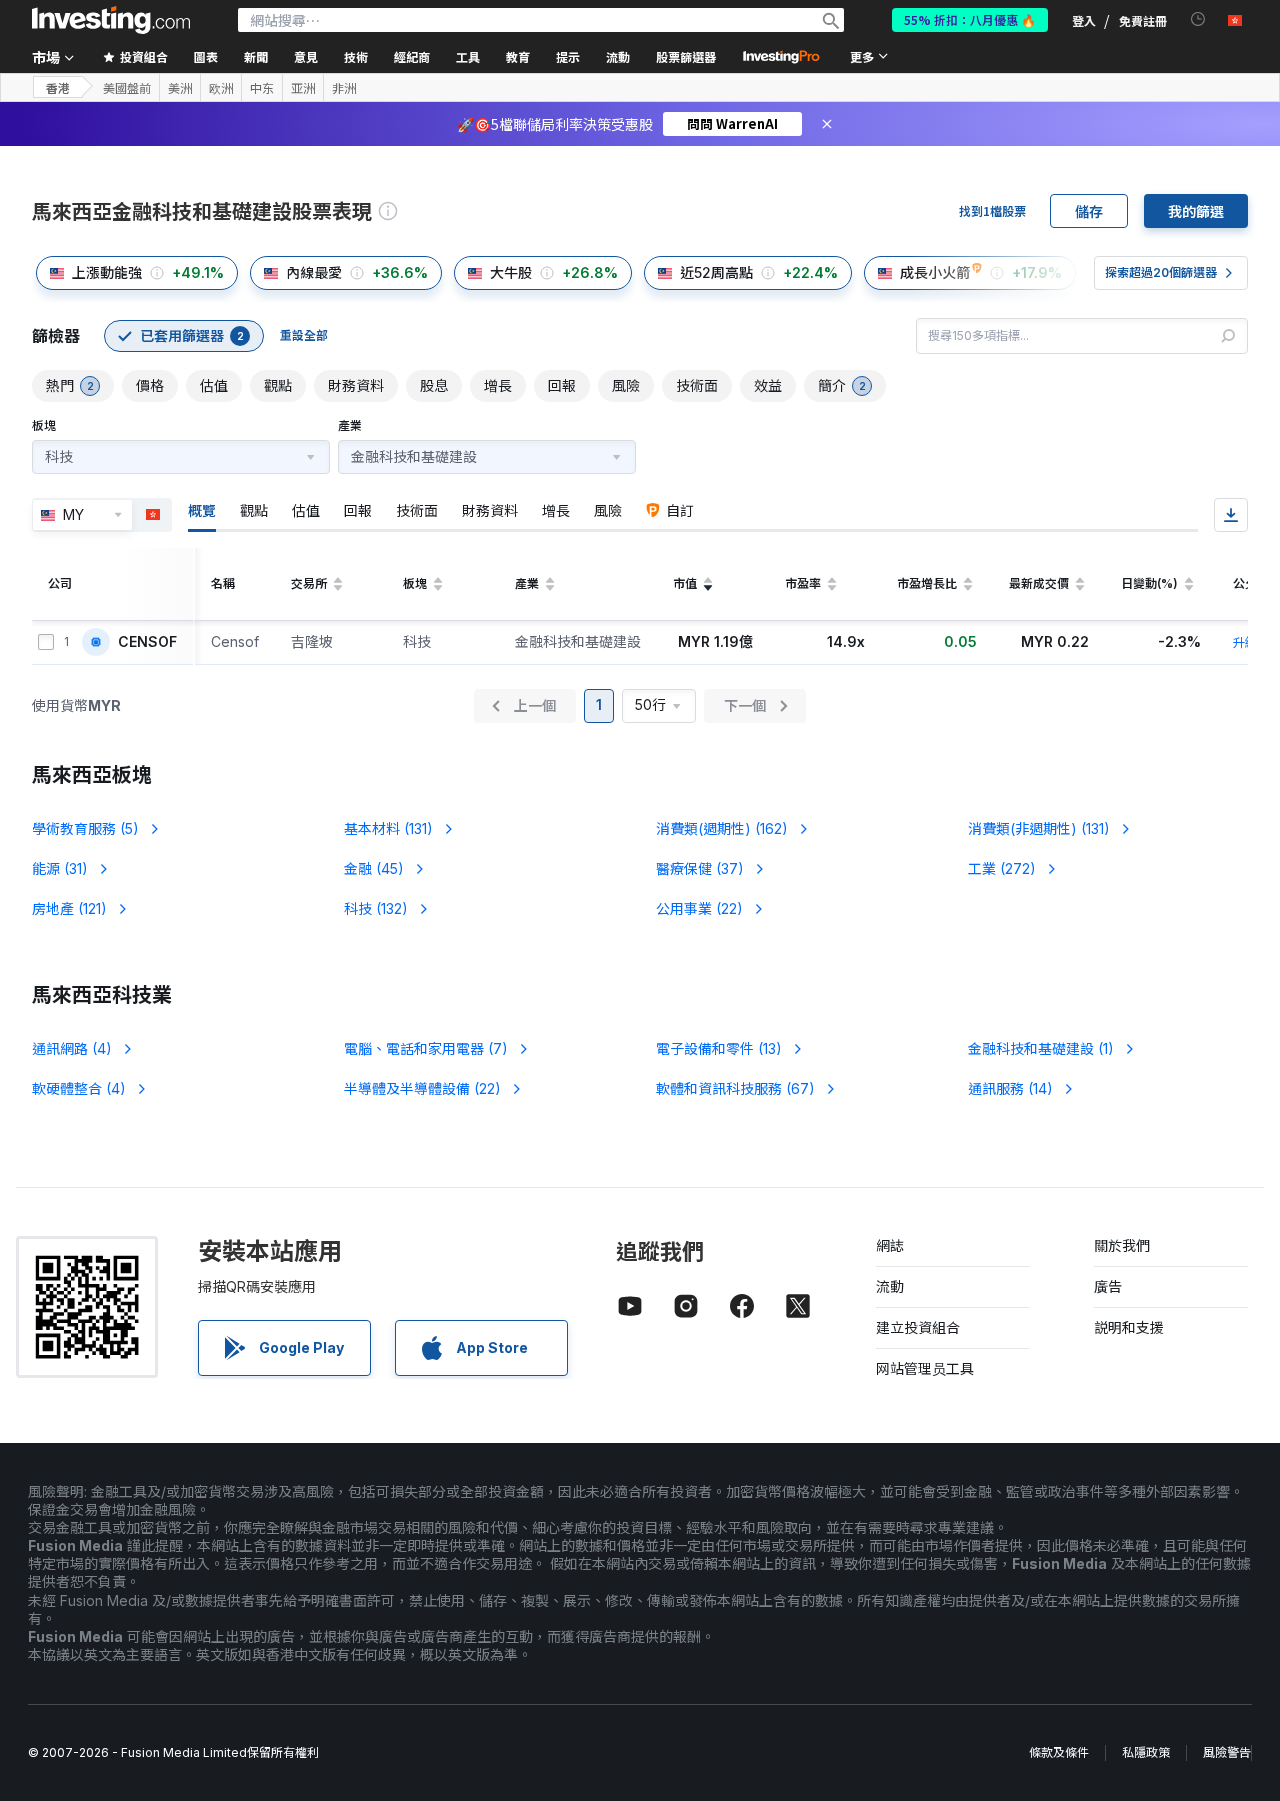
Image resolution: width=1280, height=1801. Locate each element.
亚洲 (303, 88)
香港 (58, 87)
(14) (1010, 1088)
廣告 (1108, 1286)
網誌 (890, 1245)
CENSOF (147, 642)
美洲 (180, 88)
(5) (85, 828)
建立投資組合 (918, 1327)
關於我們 (1122, 1245)
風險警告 (1227, 1752)
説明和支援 (1129, 1327)
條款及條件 (1059, 1752)
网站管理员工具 (925, 1368)
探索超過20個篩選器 (1161, 272)
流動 (890, 1286)
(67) (735, 1088)
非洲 (344, 88)
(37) (700, 868)
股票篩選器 (686, 56)
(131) (388, 828)
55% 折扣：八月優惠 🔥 (970, 19)
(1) (1041, 1048)
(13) (719, 1048)
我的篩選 (1196, 211)
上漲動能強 (107, 272)
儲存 (1089, 211)
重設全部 (304, 335)
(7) (426, 1048)
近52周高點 (716, 272)
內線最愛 (314, 272)
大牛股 (511, 272)
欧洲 (221, 88)
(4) (72, 1048)
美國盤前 (127, 88)
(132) (376, 908)
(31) (60, 868)
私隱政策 (1146, 1752)
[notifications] (1198, 19)
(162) (722, 828)
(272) (1002, 868)
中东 (262, 88)
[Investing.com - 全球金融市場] (111, 20)
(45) (374, 868)
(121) (69, 908)
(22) (699, 908)
